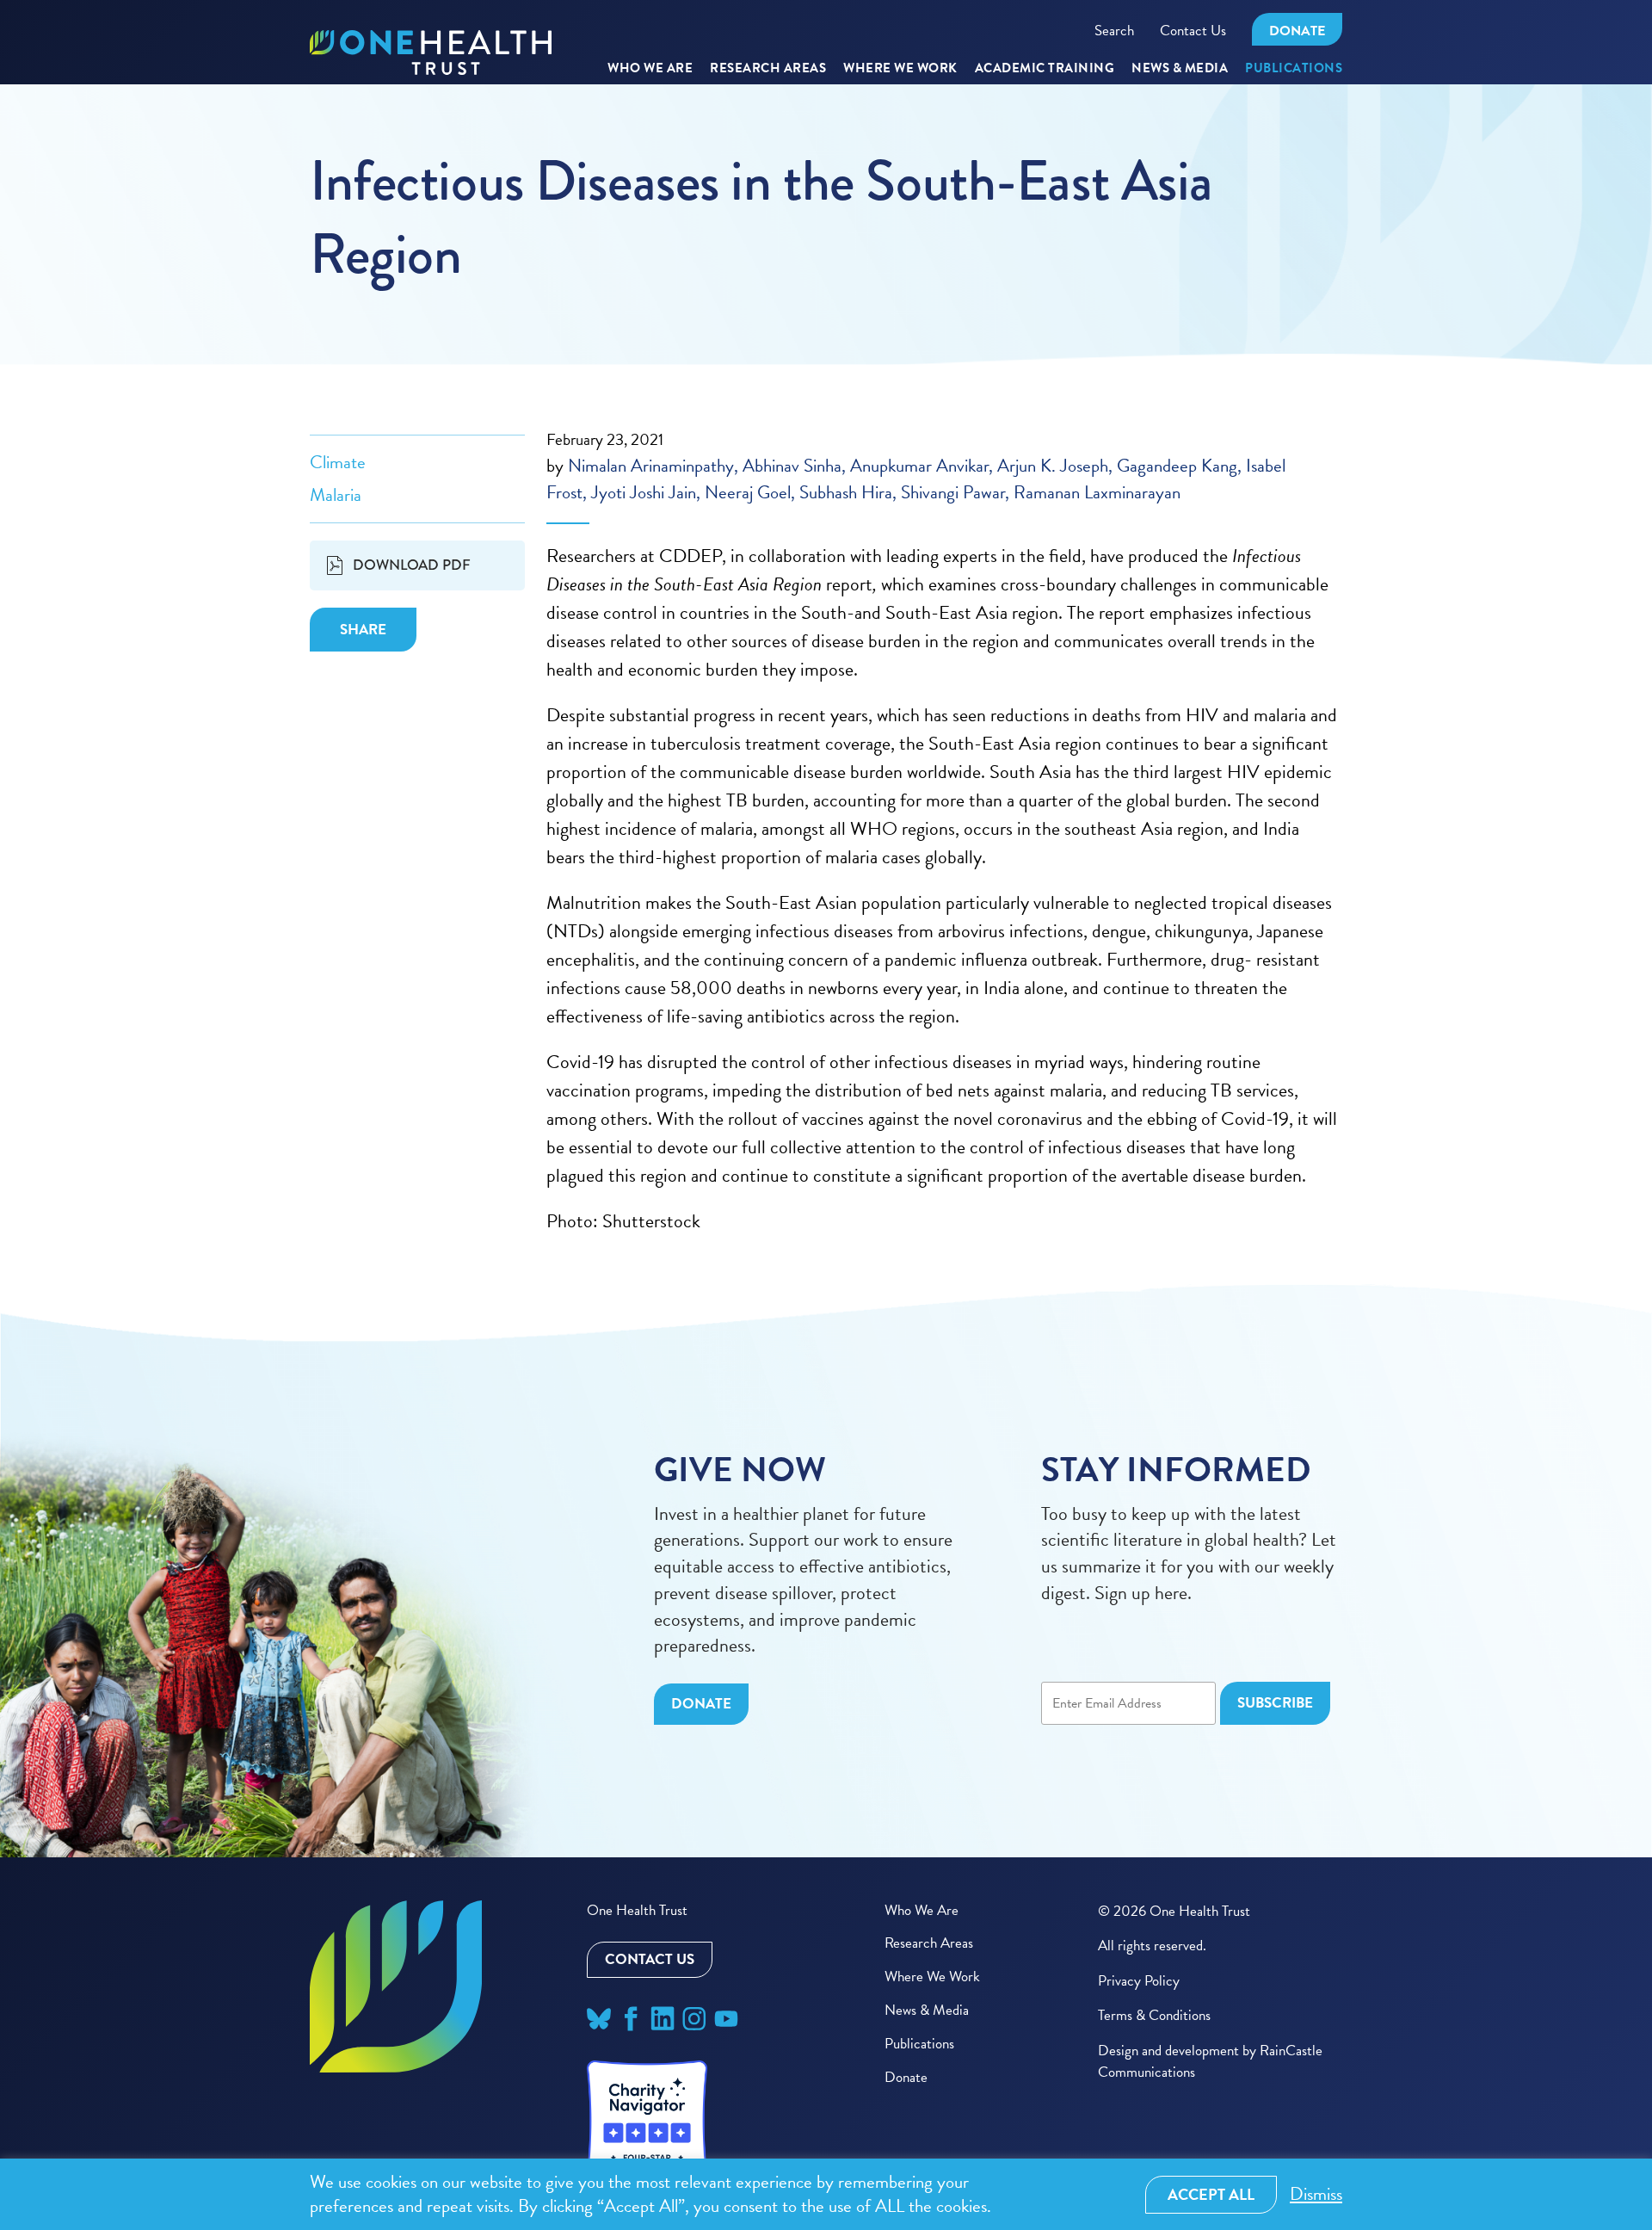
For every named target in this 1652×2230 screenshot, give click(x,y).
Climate (338, 462)
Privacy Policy (1139, 1981)
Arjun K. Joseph (1053, 466)
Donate (1297, 31)
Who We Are (650, 69)
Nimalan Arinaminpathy (651, 466)
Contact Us (1193, 31)
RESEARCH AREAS (768, 69)
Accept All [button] (1211, 2194)
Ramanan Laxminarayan (1097, 492)
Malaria (336, 495)
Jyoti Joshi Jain (644, 492)
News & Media (1180, 69)
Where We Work (900, 69)
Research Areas (929, 1943)
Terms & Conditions (1154, 2015)
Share (363, 630)
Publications (1294, 69)
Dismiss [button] (1316, 2194)
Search (1114, 31)
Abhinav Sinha (792, 466)
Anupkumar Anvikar (919, 466)
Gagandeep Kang (1177, 466)
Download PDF (412, 565)
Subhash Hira (846, 492)
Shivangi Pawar (953, 492)
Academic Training (1045, 69)
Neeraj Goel (748, 492)
